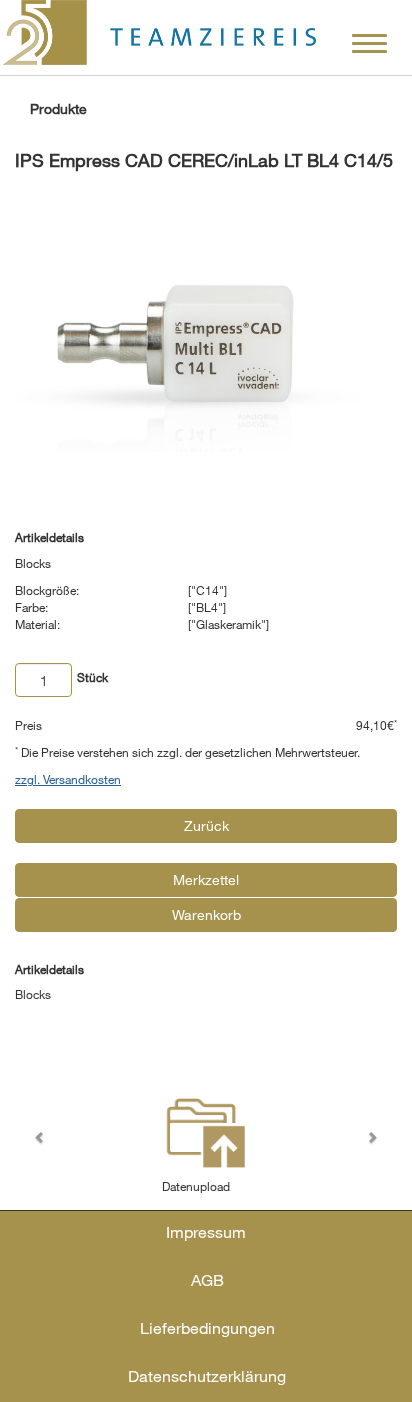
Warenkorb (206, 914)
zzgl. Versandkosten (68, 779)
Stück (92, 677)
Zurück (206, 825)
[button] (43, 1141)
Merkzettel (206, 879)
